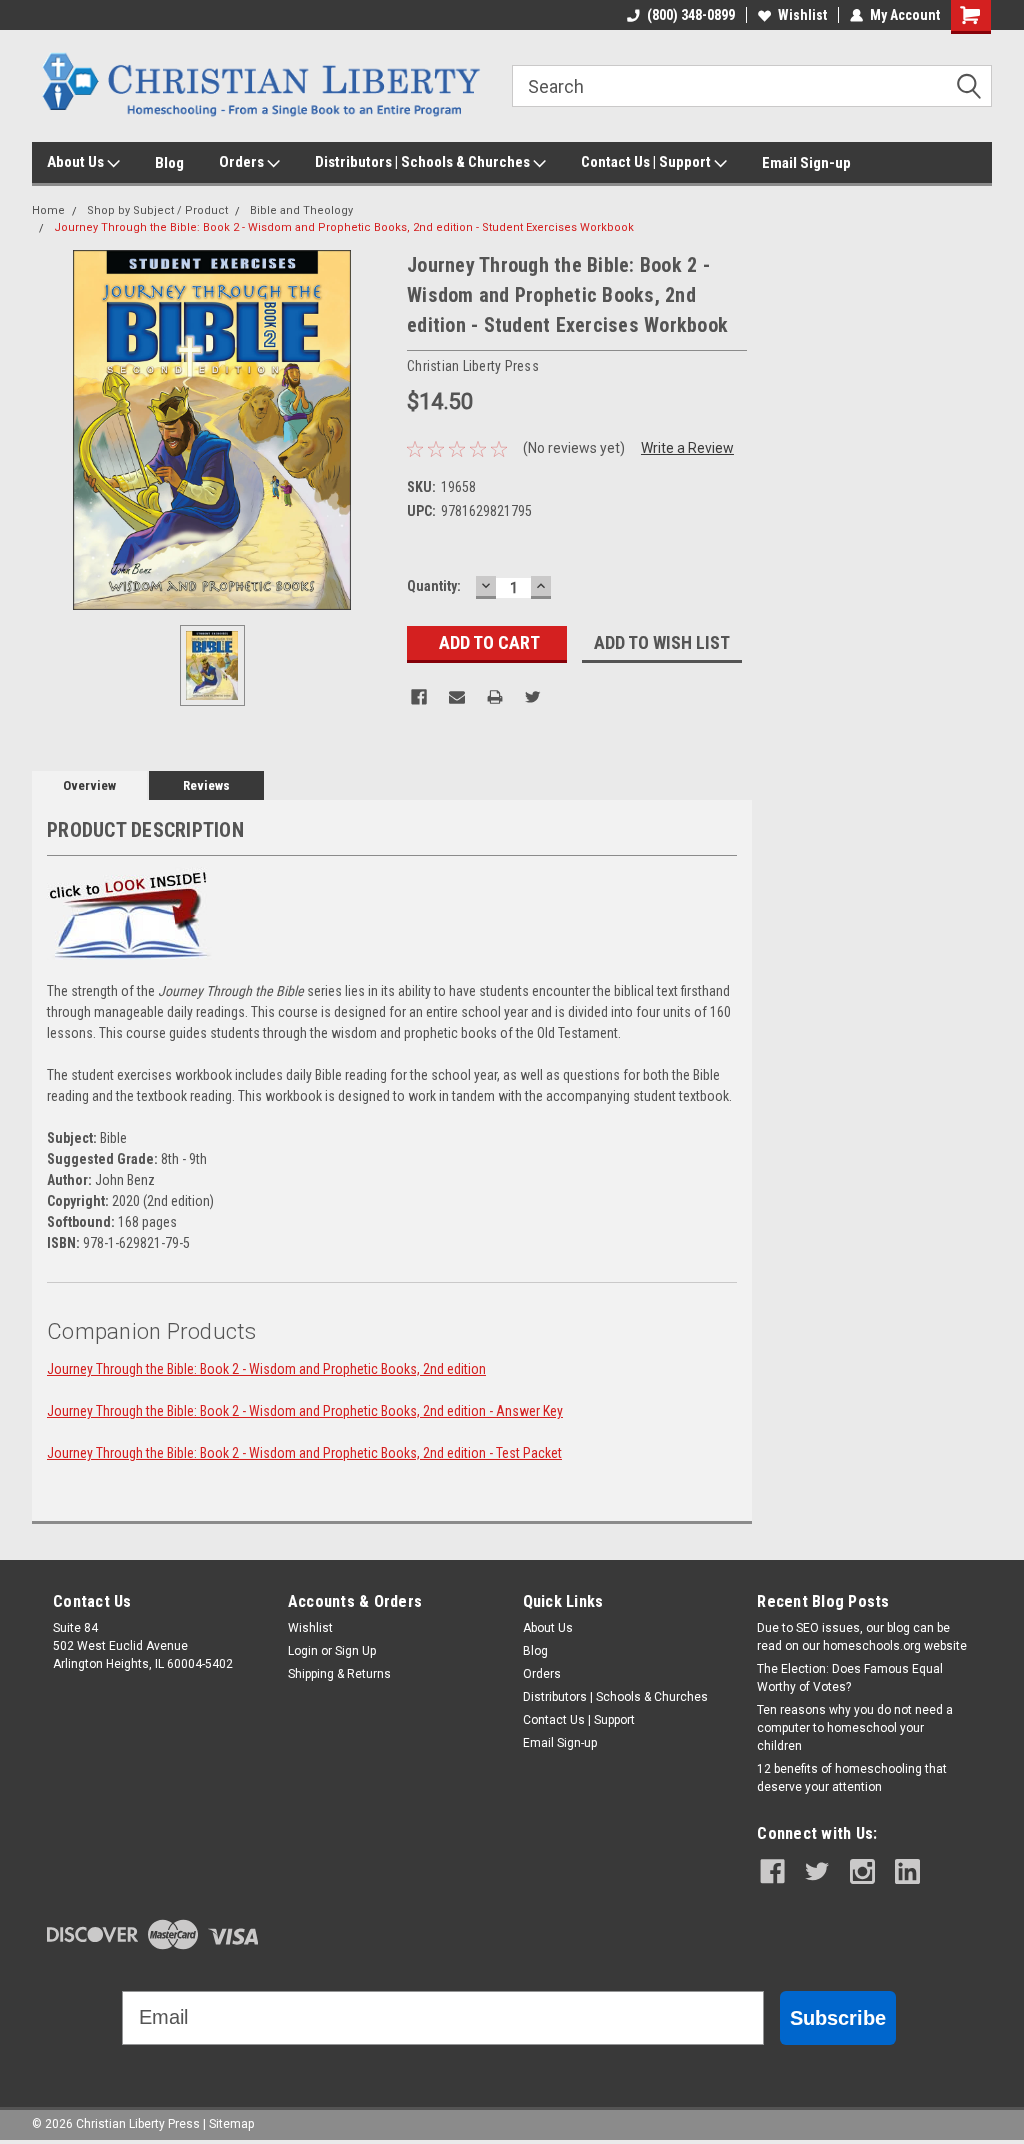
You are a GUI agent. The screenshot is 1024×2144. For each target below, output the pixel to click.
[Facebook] (419, 697)
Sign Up (355, 1651)
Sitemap (231, 2124)
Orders (243, 162)
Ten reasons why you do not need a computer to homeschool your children (855, 1728)
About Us (77, 162)
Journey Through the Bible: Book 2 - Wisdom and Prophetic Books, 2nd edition (266, 1369)
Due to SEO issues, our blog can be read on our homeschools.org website (862, 1637)
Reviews (206, 785)
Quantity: (434, 586)
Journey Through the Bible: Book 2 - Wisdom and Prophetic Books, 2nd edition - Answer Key (305, 1411)
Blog (169, 163)
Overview (89, 785)
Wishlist (802, 15)
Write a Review (687, 448)
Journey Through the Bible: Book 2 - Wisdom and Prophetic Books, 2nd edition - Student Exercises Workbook (344, 227)
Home (48, 210)
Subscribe (838, 2018)
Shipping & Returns (339, 1674)
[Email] (457, 697)
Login (303, 1651)
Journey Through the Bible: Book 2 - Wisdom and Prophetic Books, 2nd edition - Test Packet (304, 1453)
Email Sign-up (806, 163)
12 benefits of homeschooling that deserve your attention (852, 1778)
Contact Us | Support (647, 162)
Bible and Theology (301, 210)
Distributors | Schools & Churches (424, 162)
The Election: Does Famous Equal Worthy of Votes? (850, 1678)
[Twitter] (533, 697)
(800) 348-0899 (691, 15)
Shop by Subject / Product (157, 210)
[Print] (495, 697)
